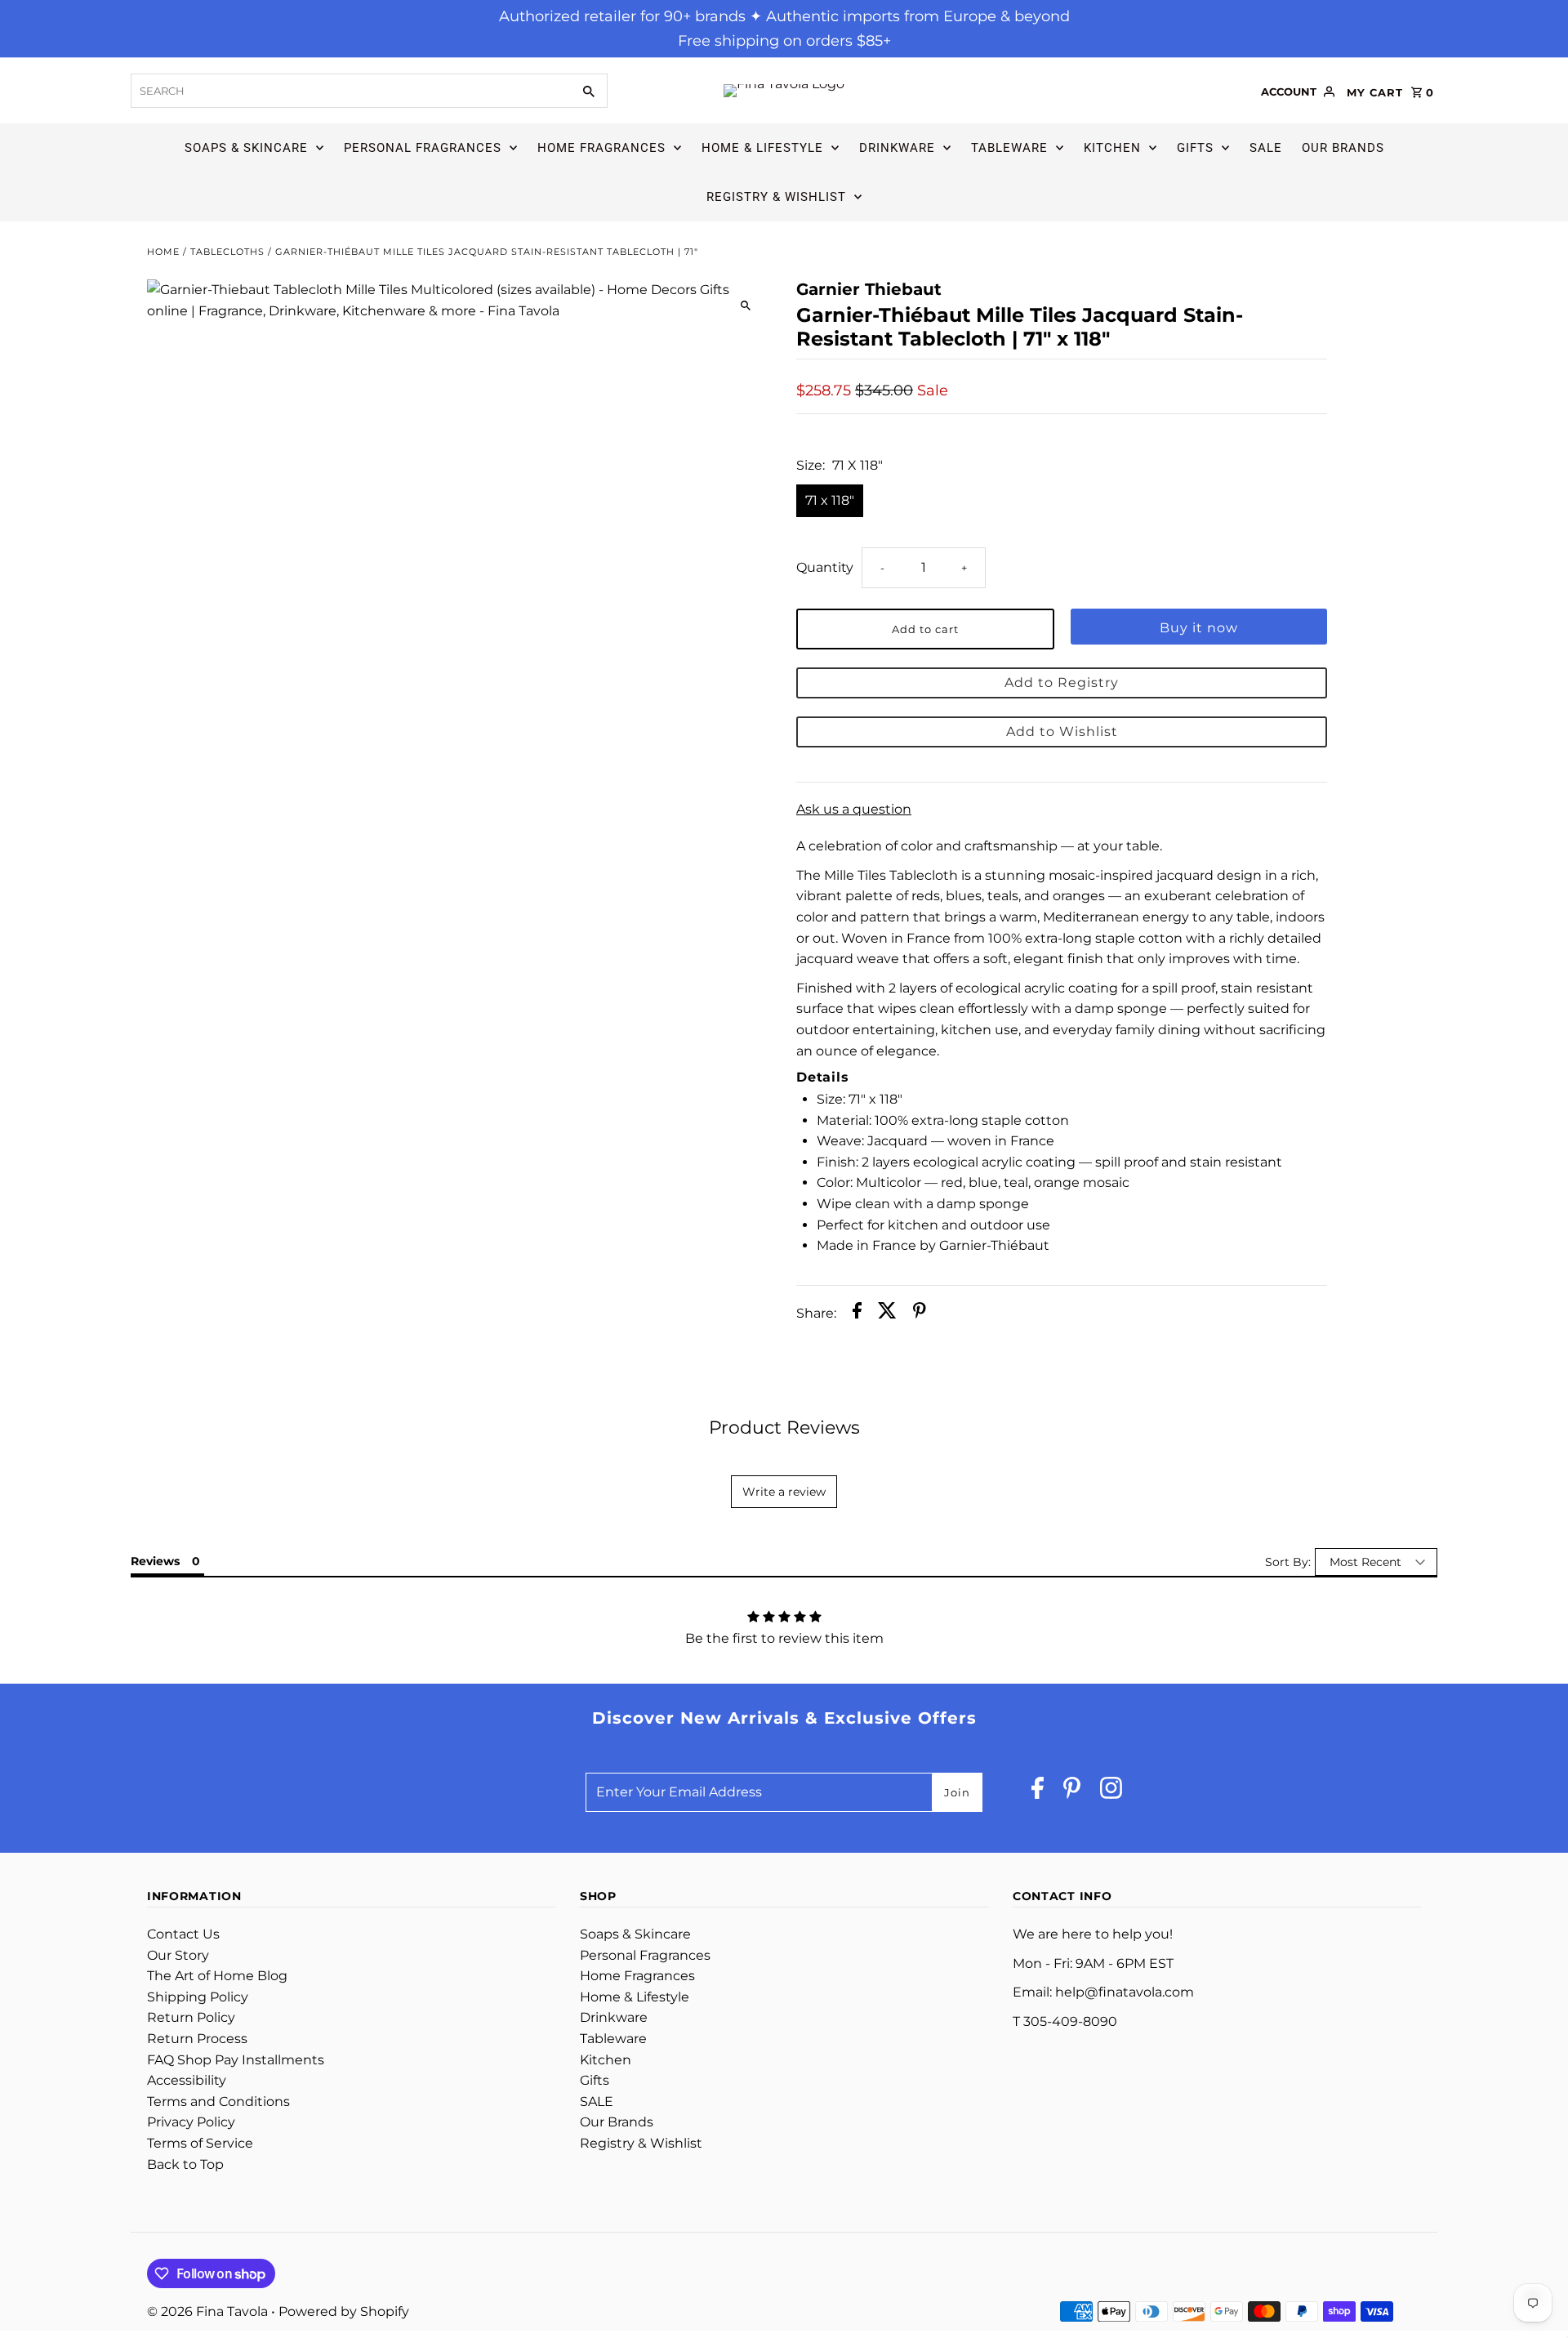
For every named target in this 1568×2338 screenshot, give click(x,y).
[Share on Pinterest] (920, 1314)
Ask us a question (854, 810)
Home (163, 252)
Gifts (1195, 148)
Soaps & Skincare (246, 148)
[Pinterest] (1072, 1792)
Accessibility (187, 2080)
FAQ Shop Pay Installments (236, 2060)
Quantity (825, 567)
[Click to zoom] (745, 306)
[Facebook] (1038, 1792)
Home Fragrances (601, 148)
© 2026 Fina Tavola (209, 2311)
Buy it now (1199, 628)
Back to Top (185, 2164)
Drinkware (897, 148)
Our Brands (1343, 148)
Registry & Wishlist (776, 197)
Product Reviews (784, 1428)
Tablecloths (227, 252)
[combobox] (350, 91)
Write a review (784, 1492)
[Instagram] (1111, 1792)
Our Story (178, 1955)
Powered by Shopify (344, 2311)
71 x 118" (830, 500)
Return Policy (191, 2017)
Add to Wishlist (1062, 732)
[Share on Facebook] (857, 1314)
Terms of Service (200, 2143)
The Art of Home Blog (217, 1976)
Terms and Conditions (218, 2102)
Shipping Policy (198, 1997)
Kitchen (1112, 148)
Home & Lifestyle (762, 148)
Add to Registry (1062, 683)
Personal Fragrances (423, 148)
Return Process (197, 2039)
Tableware (1009, 148)
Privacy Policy (191, 2122)
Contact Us (183, 1934)
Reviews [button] (155, 1561)
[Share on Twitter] (887, 1314)
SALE (1266, 148)
